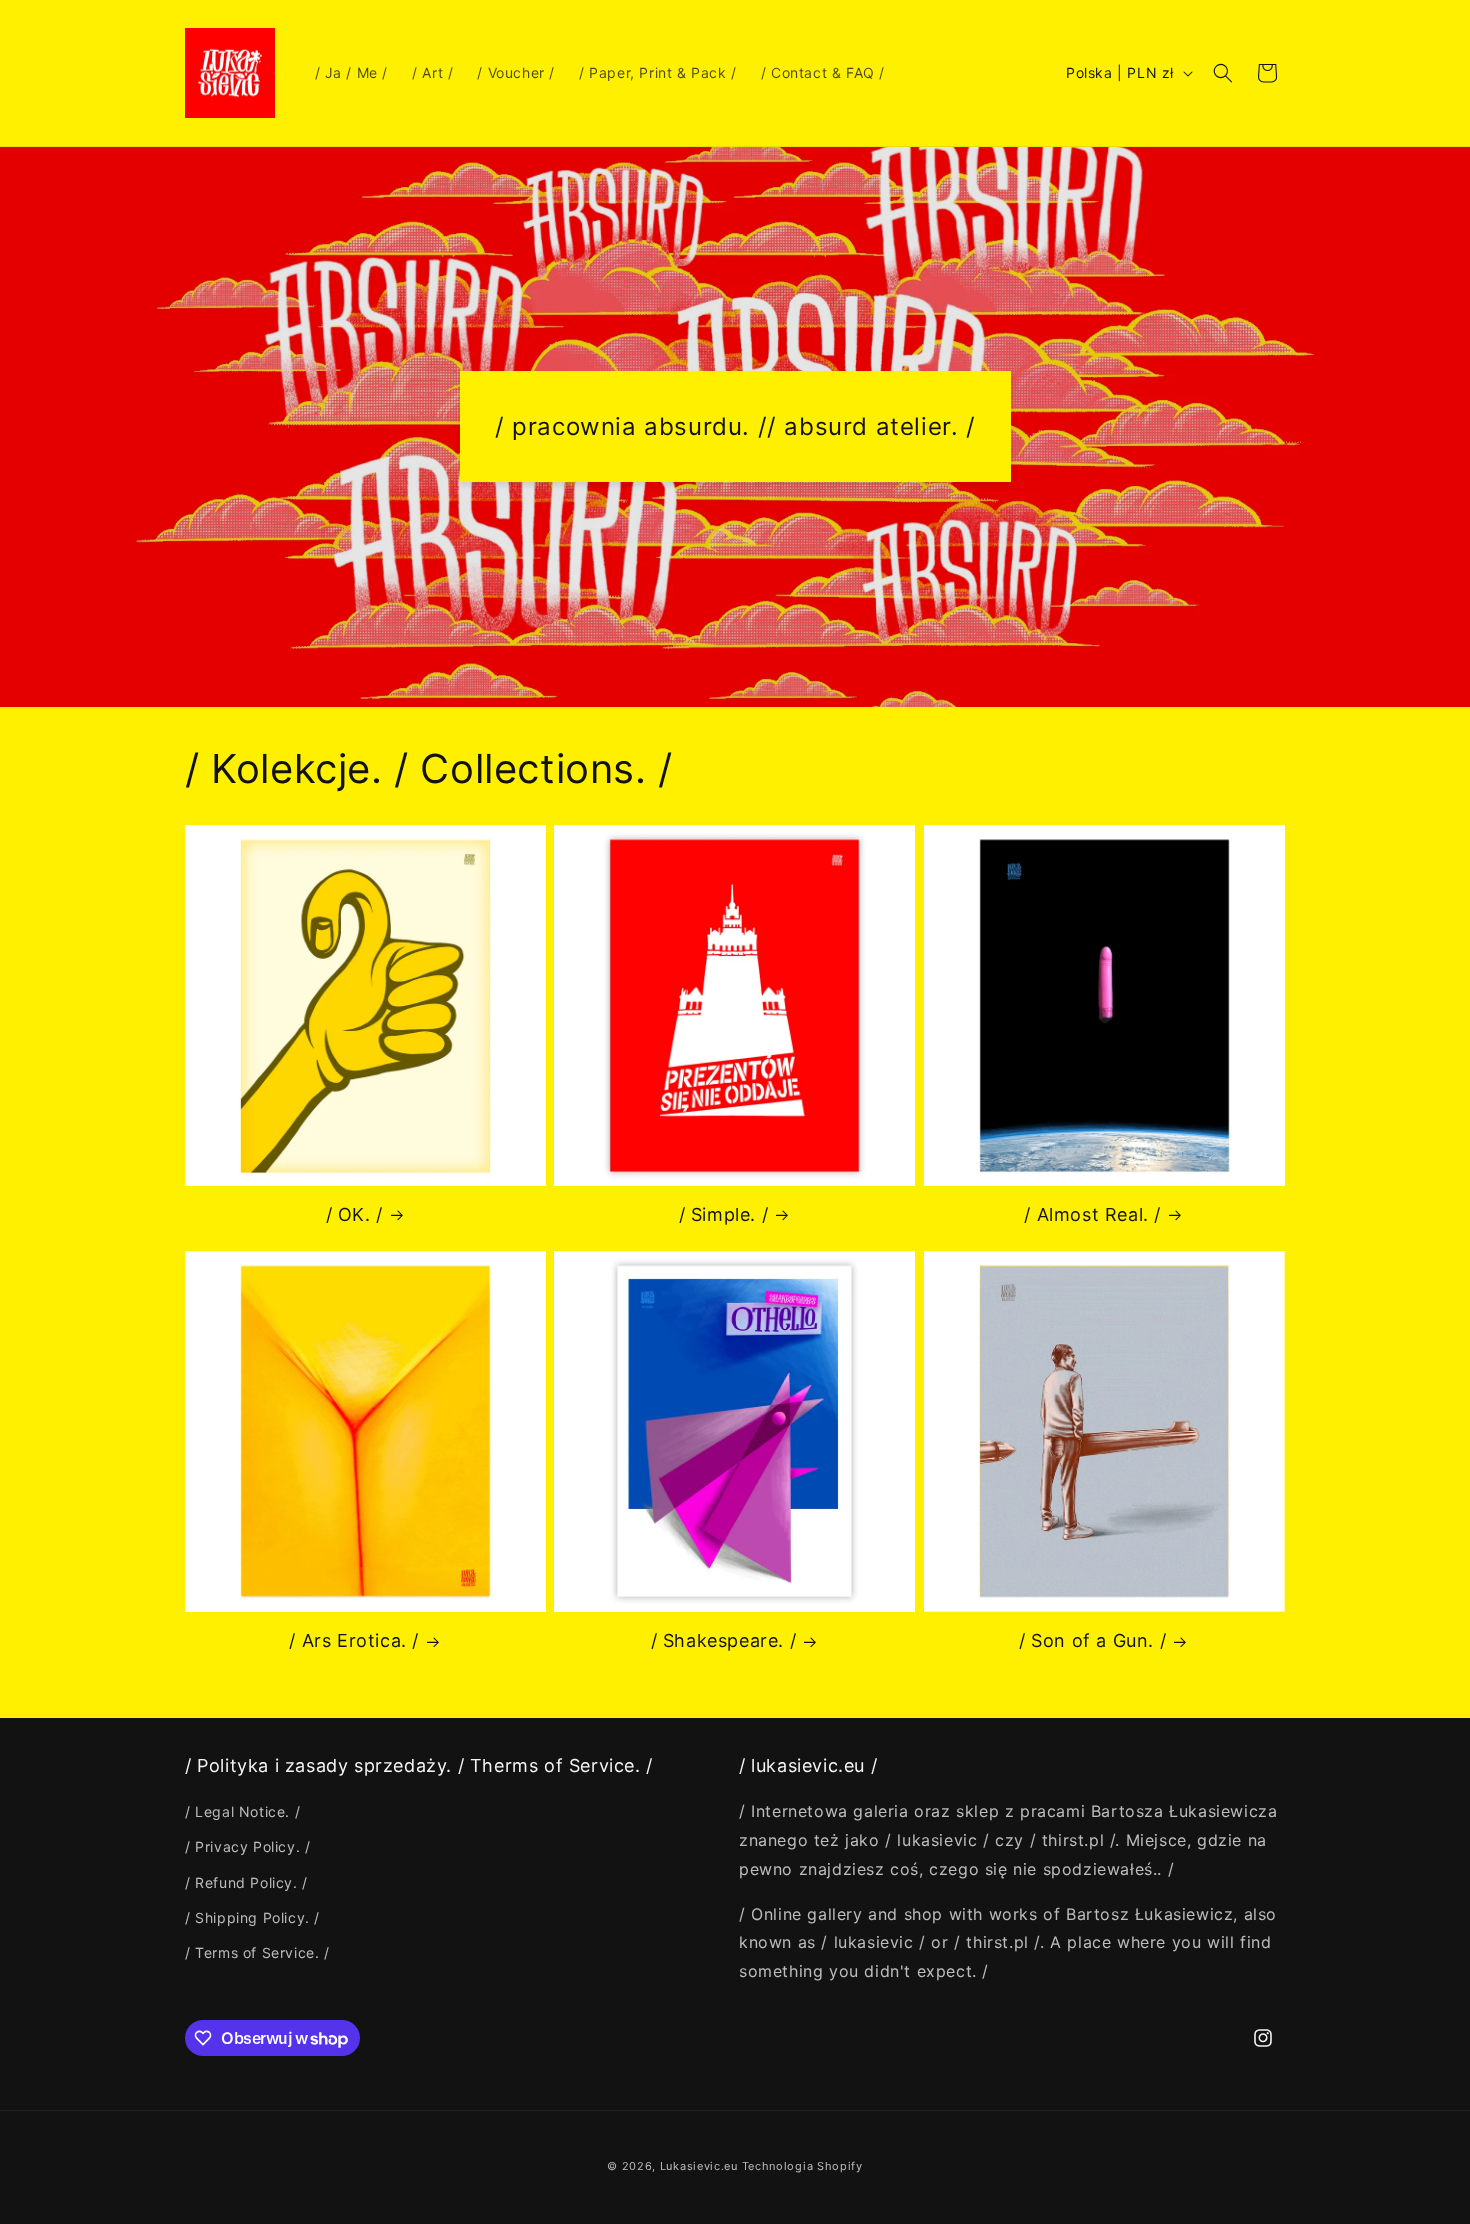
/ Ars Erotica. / (354, 1640)
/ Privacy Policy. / (247, 1846)
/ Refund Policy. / (246, 1882)
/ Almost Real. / (1092, 1214)
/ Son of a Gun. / (1092, 1640)
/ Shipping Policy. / (252, 1917)
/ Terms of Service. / (257, 1952)
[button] (1223, 73)
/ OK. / (354, 1214)
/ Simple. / (724, 1214)
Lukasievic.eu (699, 2166)
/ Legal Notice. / (242, 1811)
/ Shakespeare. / (724, 1640)
